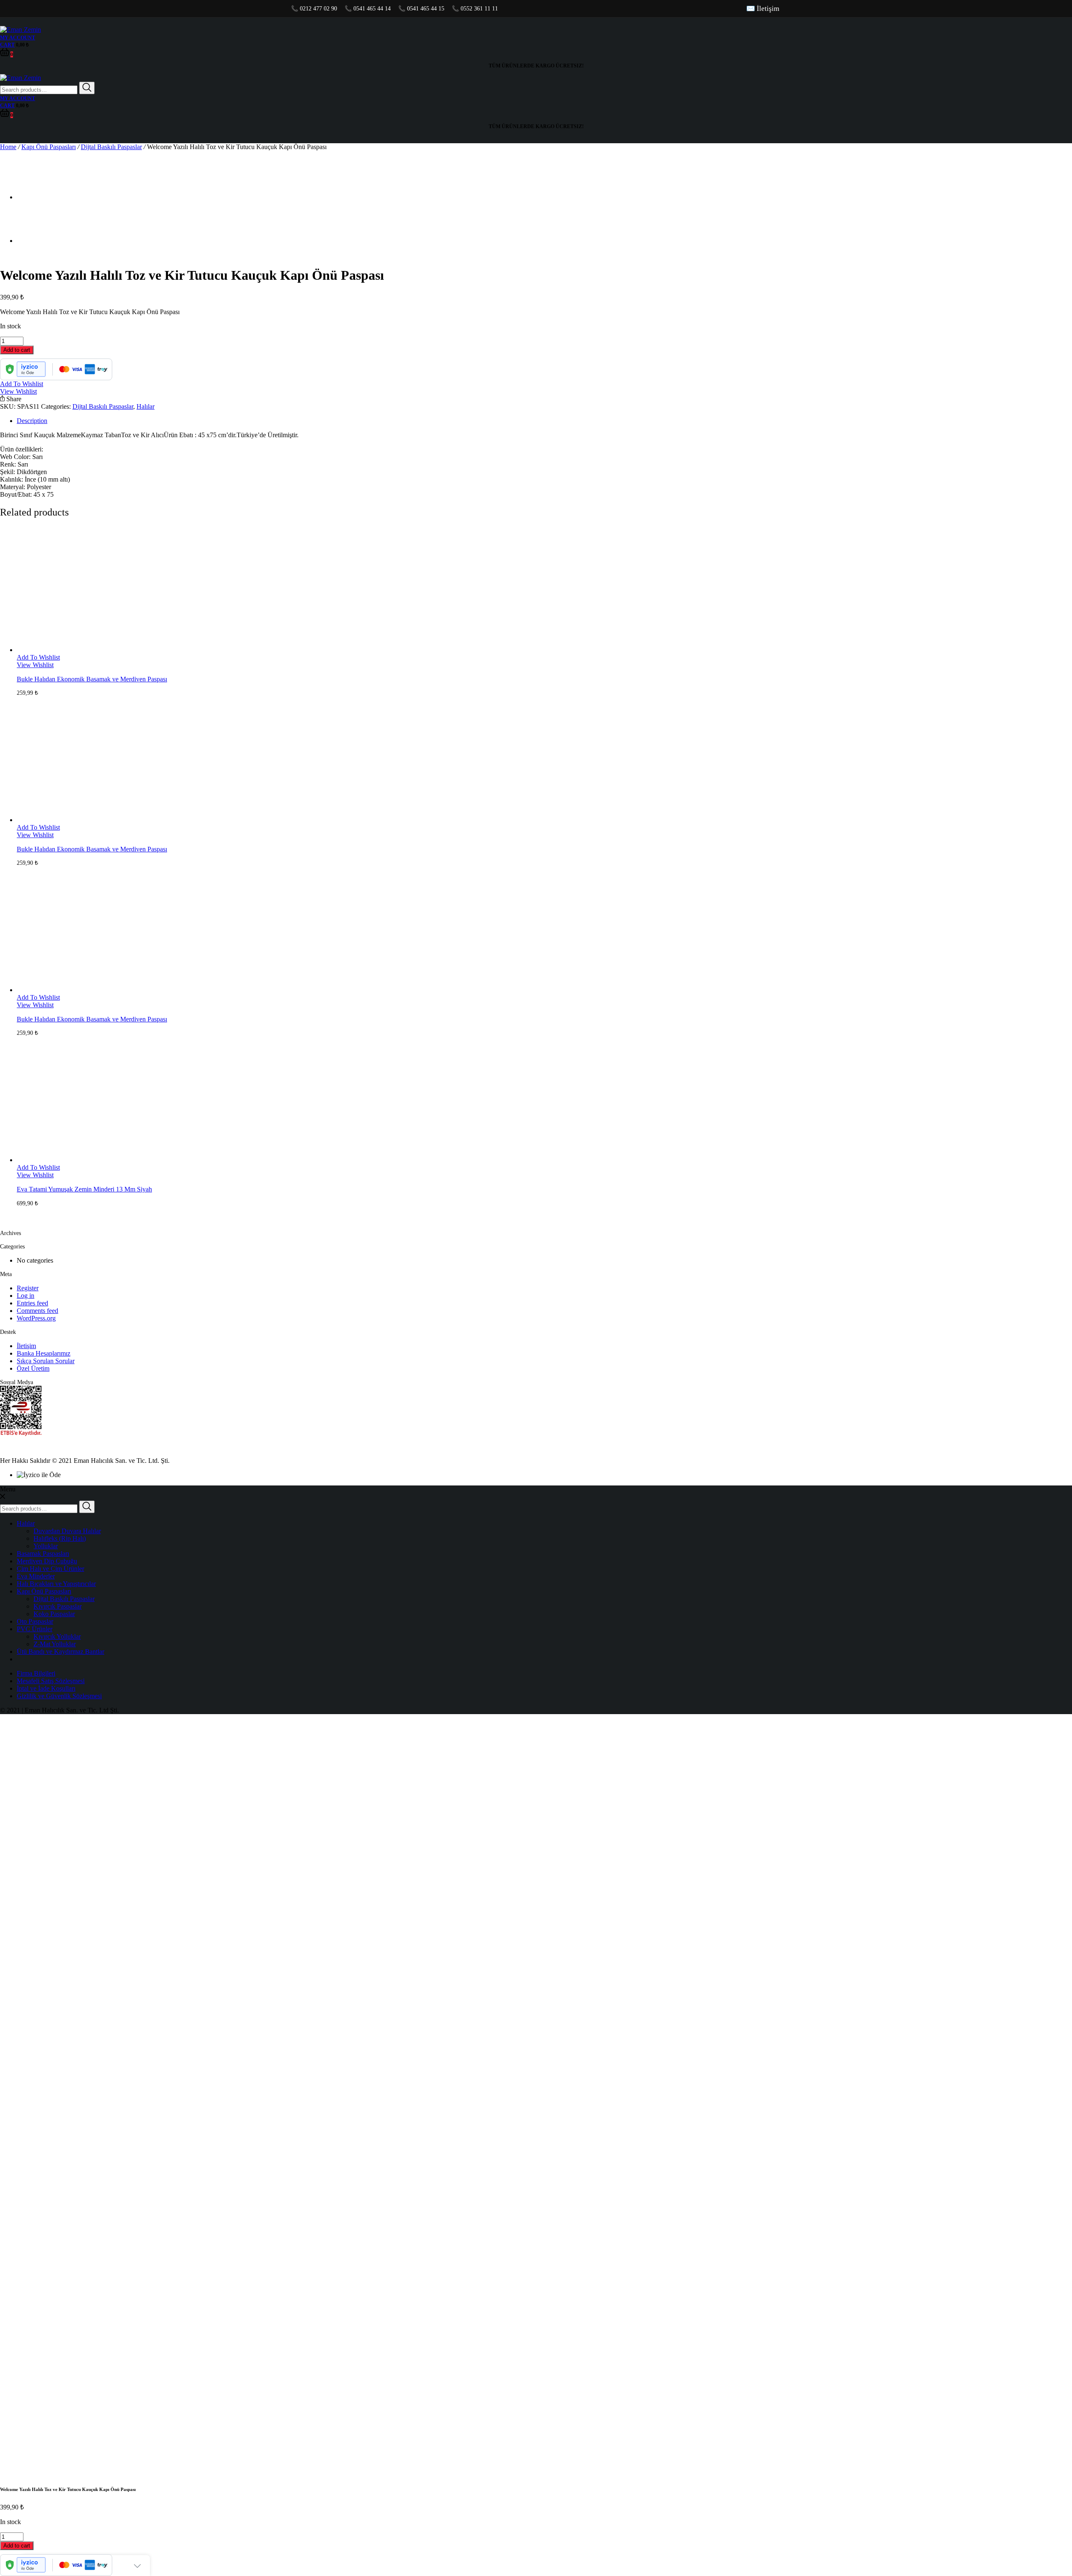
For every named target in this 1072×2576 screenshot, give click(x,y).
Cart (7, 45)
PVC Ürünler (35, 1629)
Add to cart (17, 350)
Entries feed (32, 1303)
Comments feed (37, 1311)
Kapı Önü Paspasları (49, 147)
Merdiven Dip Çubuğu (47, 1561)
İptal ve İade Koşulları (46, 1688)
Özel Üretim (33, 1368)
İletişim (26, 1346)
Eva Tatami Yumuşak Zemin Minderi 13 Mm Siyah (84, 1189)
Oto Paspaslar (35, 1621)
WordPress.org (36, 1318)
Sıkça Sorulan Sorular (46, 1361)
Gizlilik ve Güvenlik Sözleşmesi (59, 1696)
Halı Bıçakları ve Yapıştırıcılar (56, 1584)
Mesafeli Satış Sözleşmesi (51, 1681)
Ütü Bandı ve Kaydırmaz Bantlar (61, 1652)
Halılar (146, 406)
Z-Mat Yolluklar (55, 1644)
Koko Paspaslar (54, 1614)
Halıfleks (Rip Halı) (60, 1538)
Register (28, 1288)
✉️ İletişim (763, 9)
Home (8, 147)
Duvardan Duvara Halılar (67, 1531)
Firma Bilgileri (36, 1673)
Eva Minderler (36, 1576)
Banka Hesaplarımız (44, 1353)
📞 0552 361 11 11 (475, 9)
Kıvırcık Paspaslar (58, 1606)
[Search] (87, 88)
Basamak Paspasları (43, 1554)
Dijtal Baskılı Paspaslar (111, 147)
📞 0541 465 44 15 (421, 9)
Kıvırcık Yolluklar (57, 1636)
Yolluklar (46, 1546)
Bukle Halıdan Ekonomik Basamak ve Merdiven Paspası (92, 679)
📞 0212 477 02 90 (314, 9)
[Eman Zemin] (21, 30)
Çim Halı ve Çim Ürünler (50, 1569)
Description (32, 421)
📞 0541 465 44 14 (368, 9)
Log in (26, 1296)
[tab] (544, 421)
